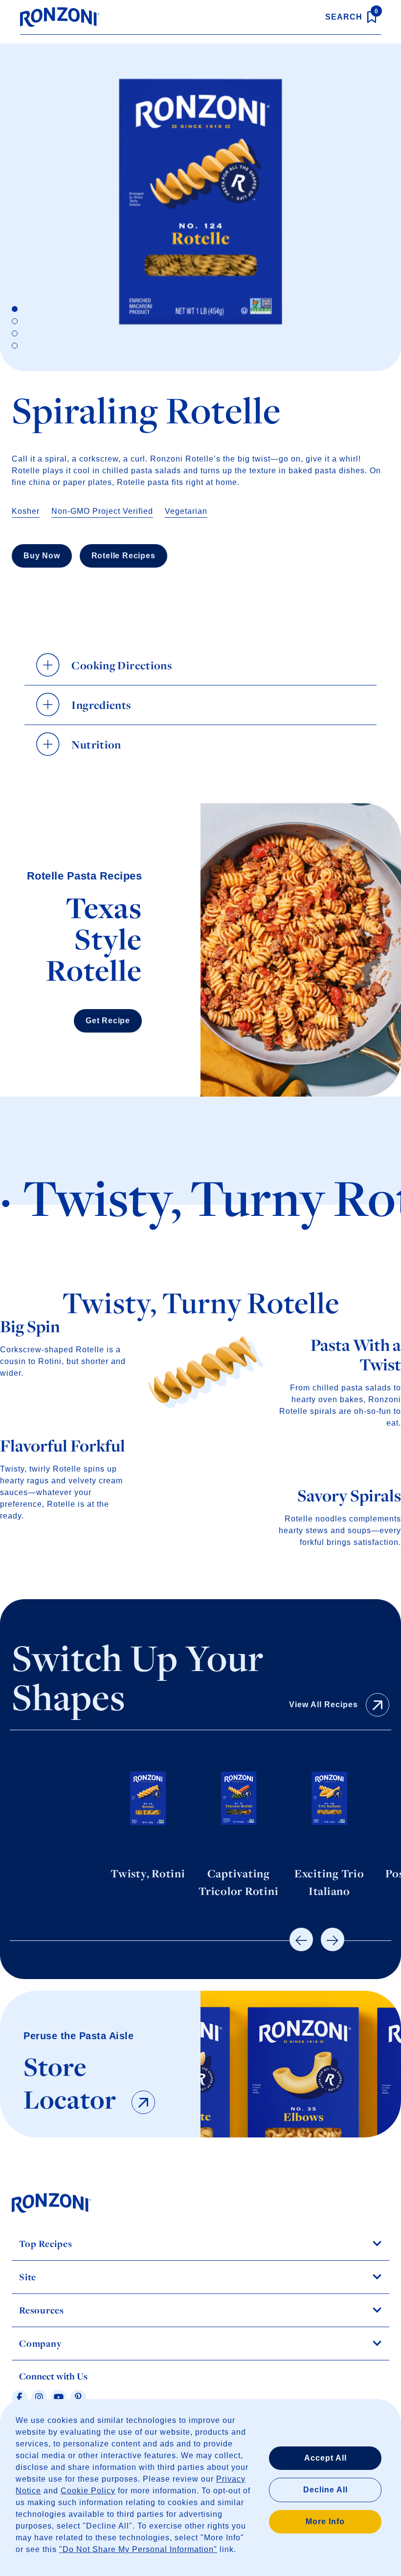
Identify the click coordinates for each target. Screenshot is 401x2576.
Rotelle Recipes (123, 556)
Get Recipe (108, 1021)
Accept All (325, 2458)
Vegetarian (186, 511)
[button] (301, 1939)
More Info (325, 2521)
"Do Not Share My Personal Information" (138, 2549)
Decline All (325, 2490)
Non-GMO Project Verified (102, 511)
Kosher (26, 511)
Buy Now (42, 556)
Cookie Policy (88, 2491)
